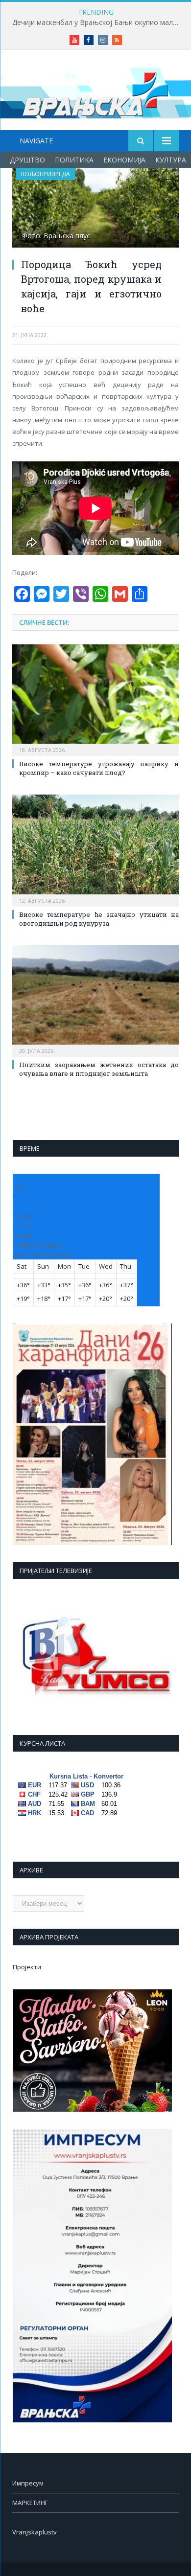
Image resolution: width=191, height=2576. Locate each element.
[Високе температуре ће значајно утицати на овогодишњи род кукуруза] (95, 849)
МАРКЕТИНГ (30, 2503)
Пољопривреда (45, 174)
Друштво (27, 160)
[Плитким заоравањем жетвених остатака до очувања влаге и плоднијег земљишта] (95, 1000)
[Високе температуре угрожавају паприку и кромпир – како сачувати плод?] (95, 699)
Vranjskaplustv (35, 2532)
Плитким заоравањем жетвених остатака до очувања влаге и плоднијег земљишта (99, 1069)
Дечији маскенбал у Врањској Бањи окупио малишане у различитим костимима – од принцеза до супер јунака (98, 23)
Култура (171, 160)
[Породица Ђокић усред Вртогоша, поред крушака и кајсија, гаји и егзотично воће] (95, 209)
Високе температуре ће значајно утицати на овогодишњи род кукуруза (99, 919)
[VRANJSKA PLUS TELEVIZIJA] (95, 92)
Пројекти (27, 1967)
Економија (124, 160)
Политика (74, 160)
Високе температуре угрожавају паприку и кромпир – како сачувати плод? (99, 768)
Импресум (28, 2483)
